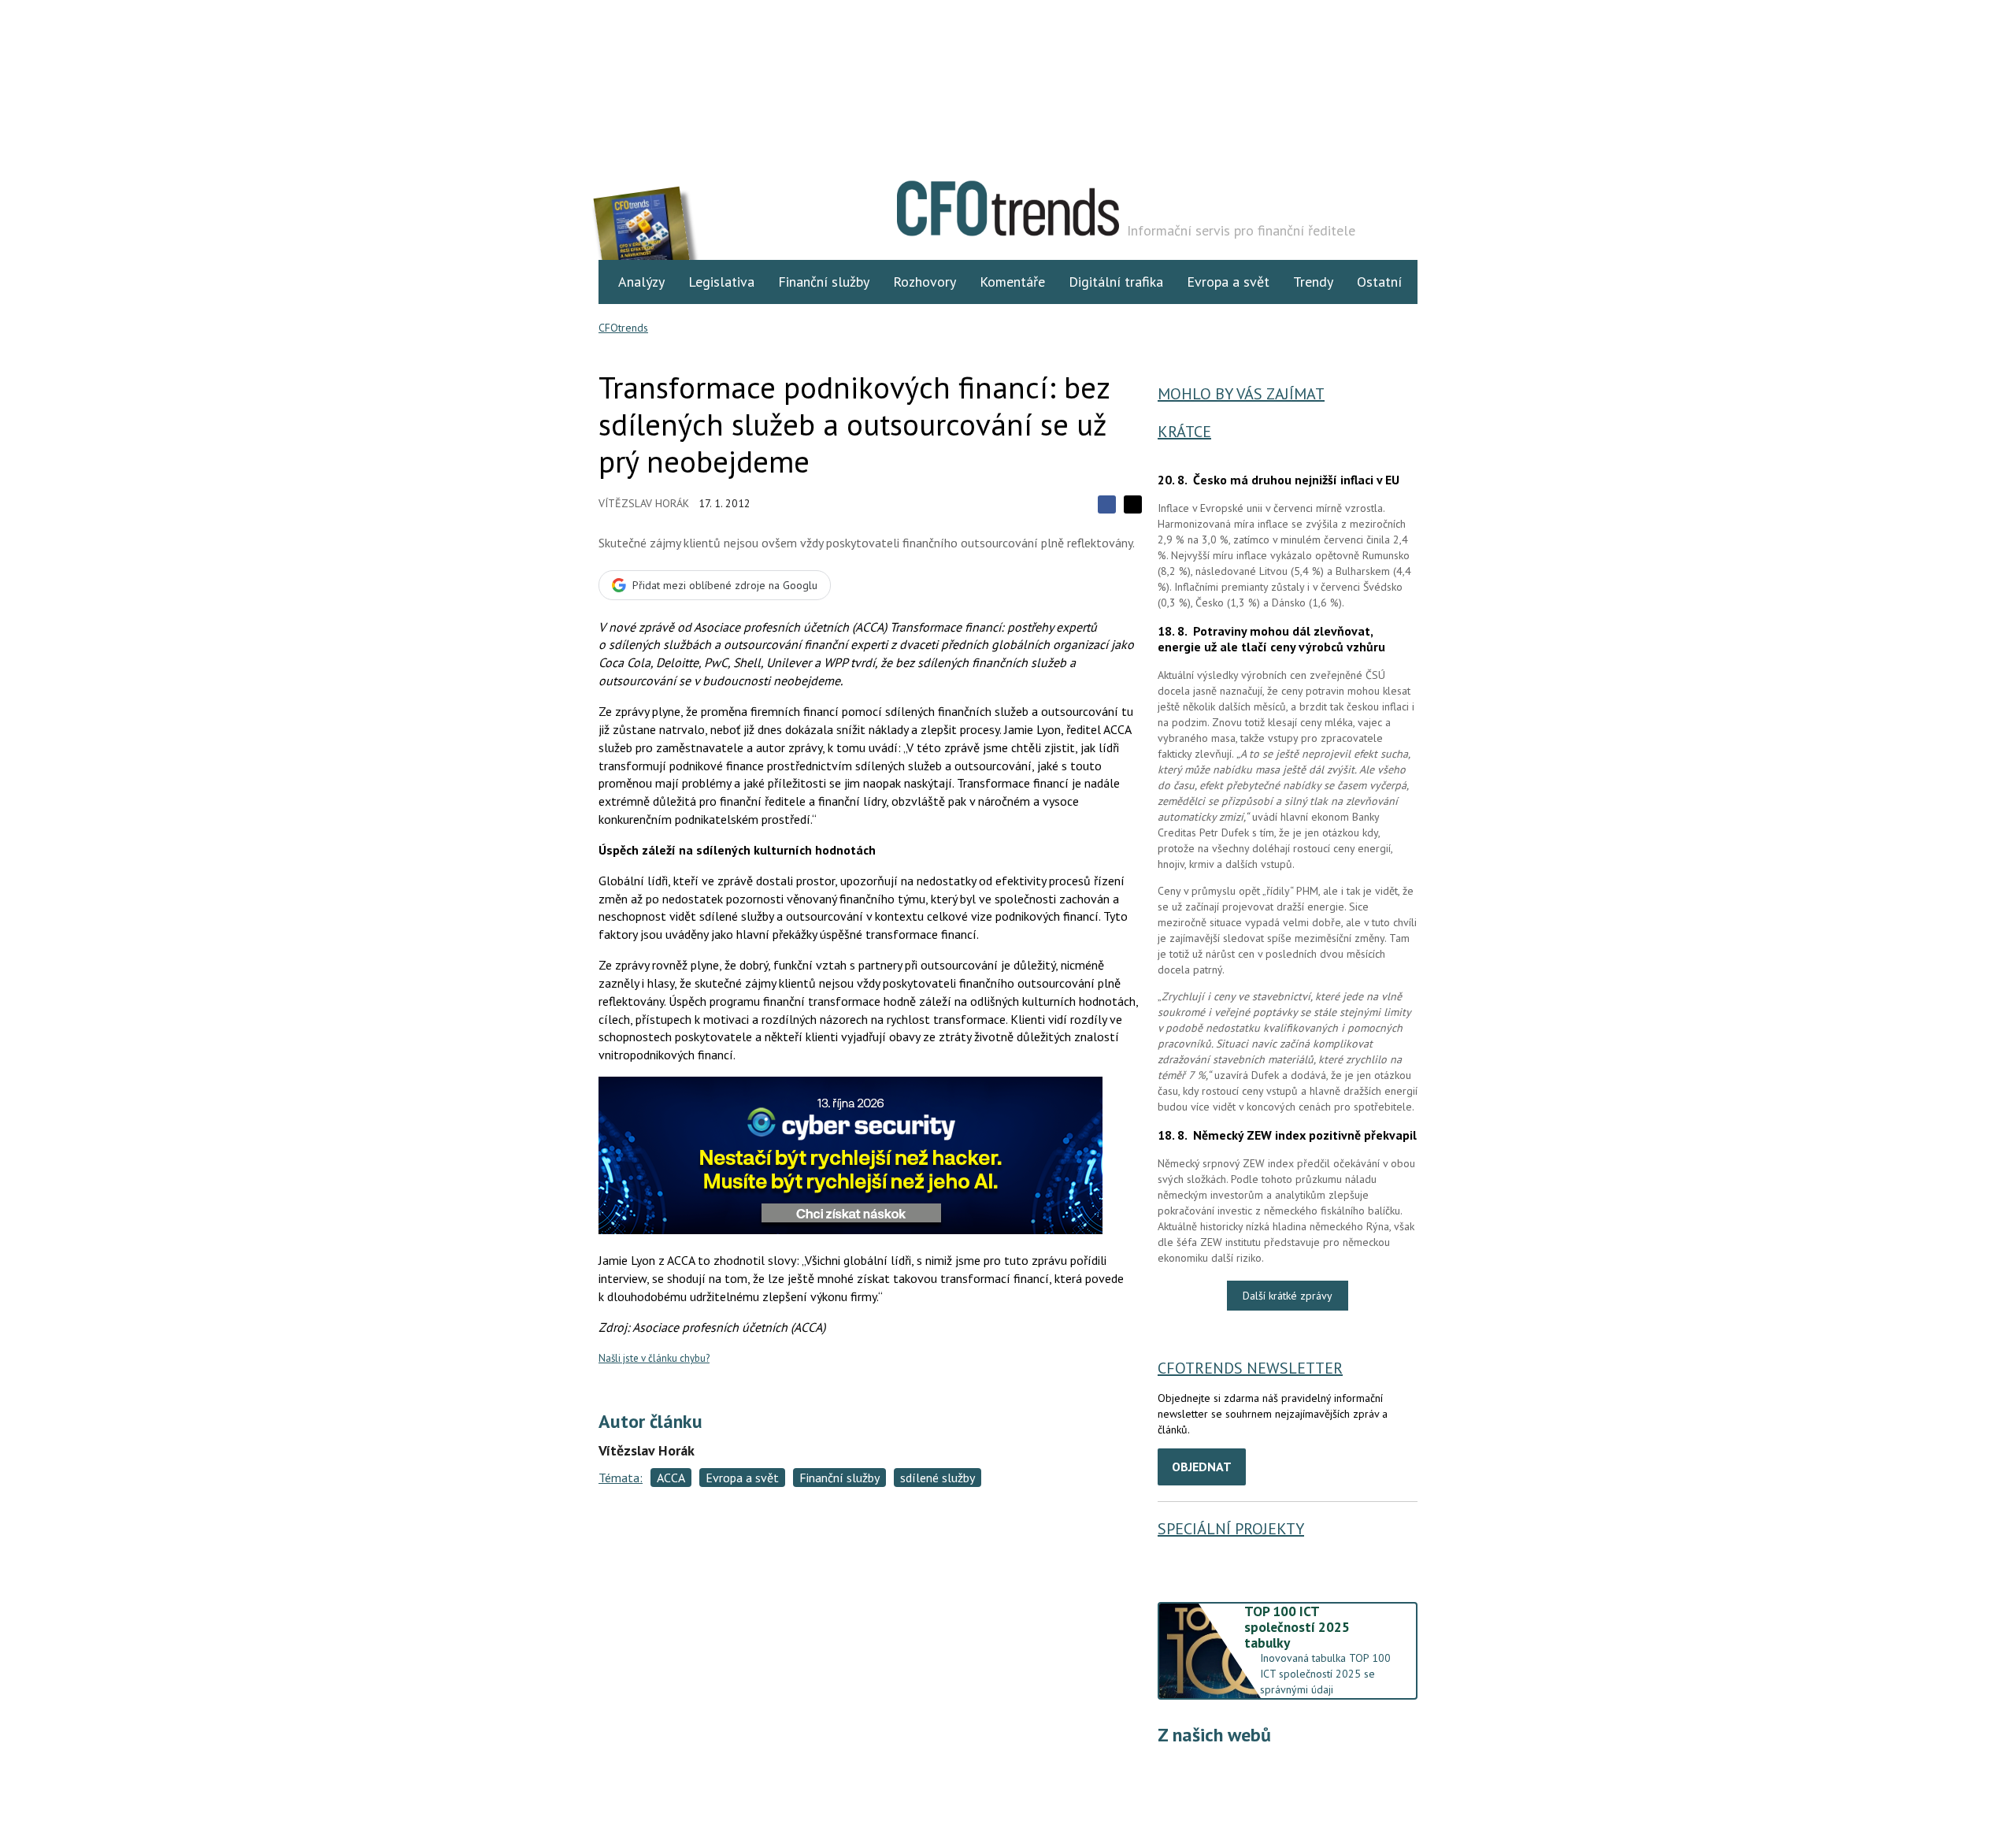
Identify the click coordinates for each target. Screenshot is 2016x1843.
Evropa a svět (1228, 282)
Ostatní (1379, 282)
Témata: (621, 1478)
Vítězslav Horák (644, 503)
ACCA (671, 1478)
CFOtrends (623, 328)
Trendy (1313, 282)
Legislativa (721, 282)
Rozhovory (925, 282)
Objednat (1202, 1467)
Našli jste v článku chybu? (654, 1358)
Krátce (1184, 432)
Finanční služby (824, 282)
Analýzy (641, 282)
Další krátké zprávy (1288, 1296)
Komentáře (1012, 282)
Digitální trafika (1116, 282)
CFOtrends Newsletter (1250, 1368)
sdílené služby (938, 1478)
